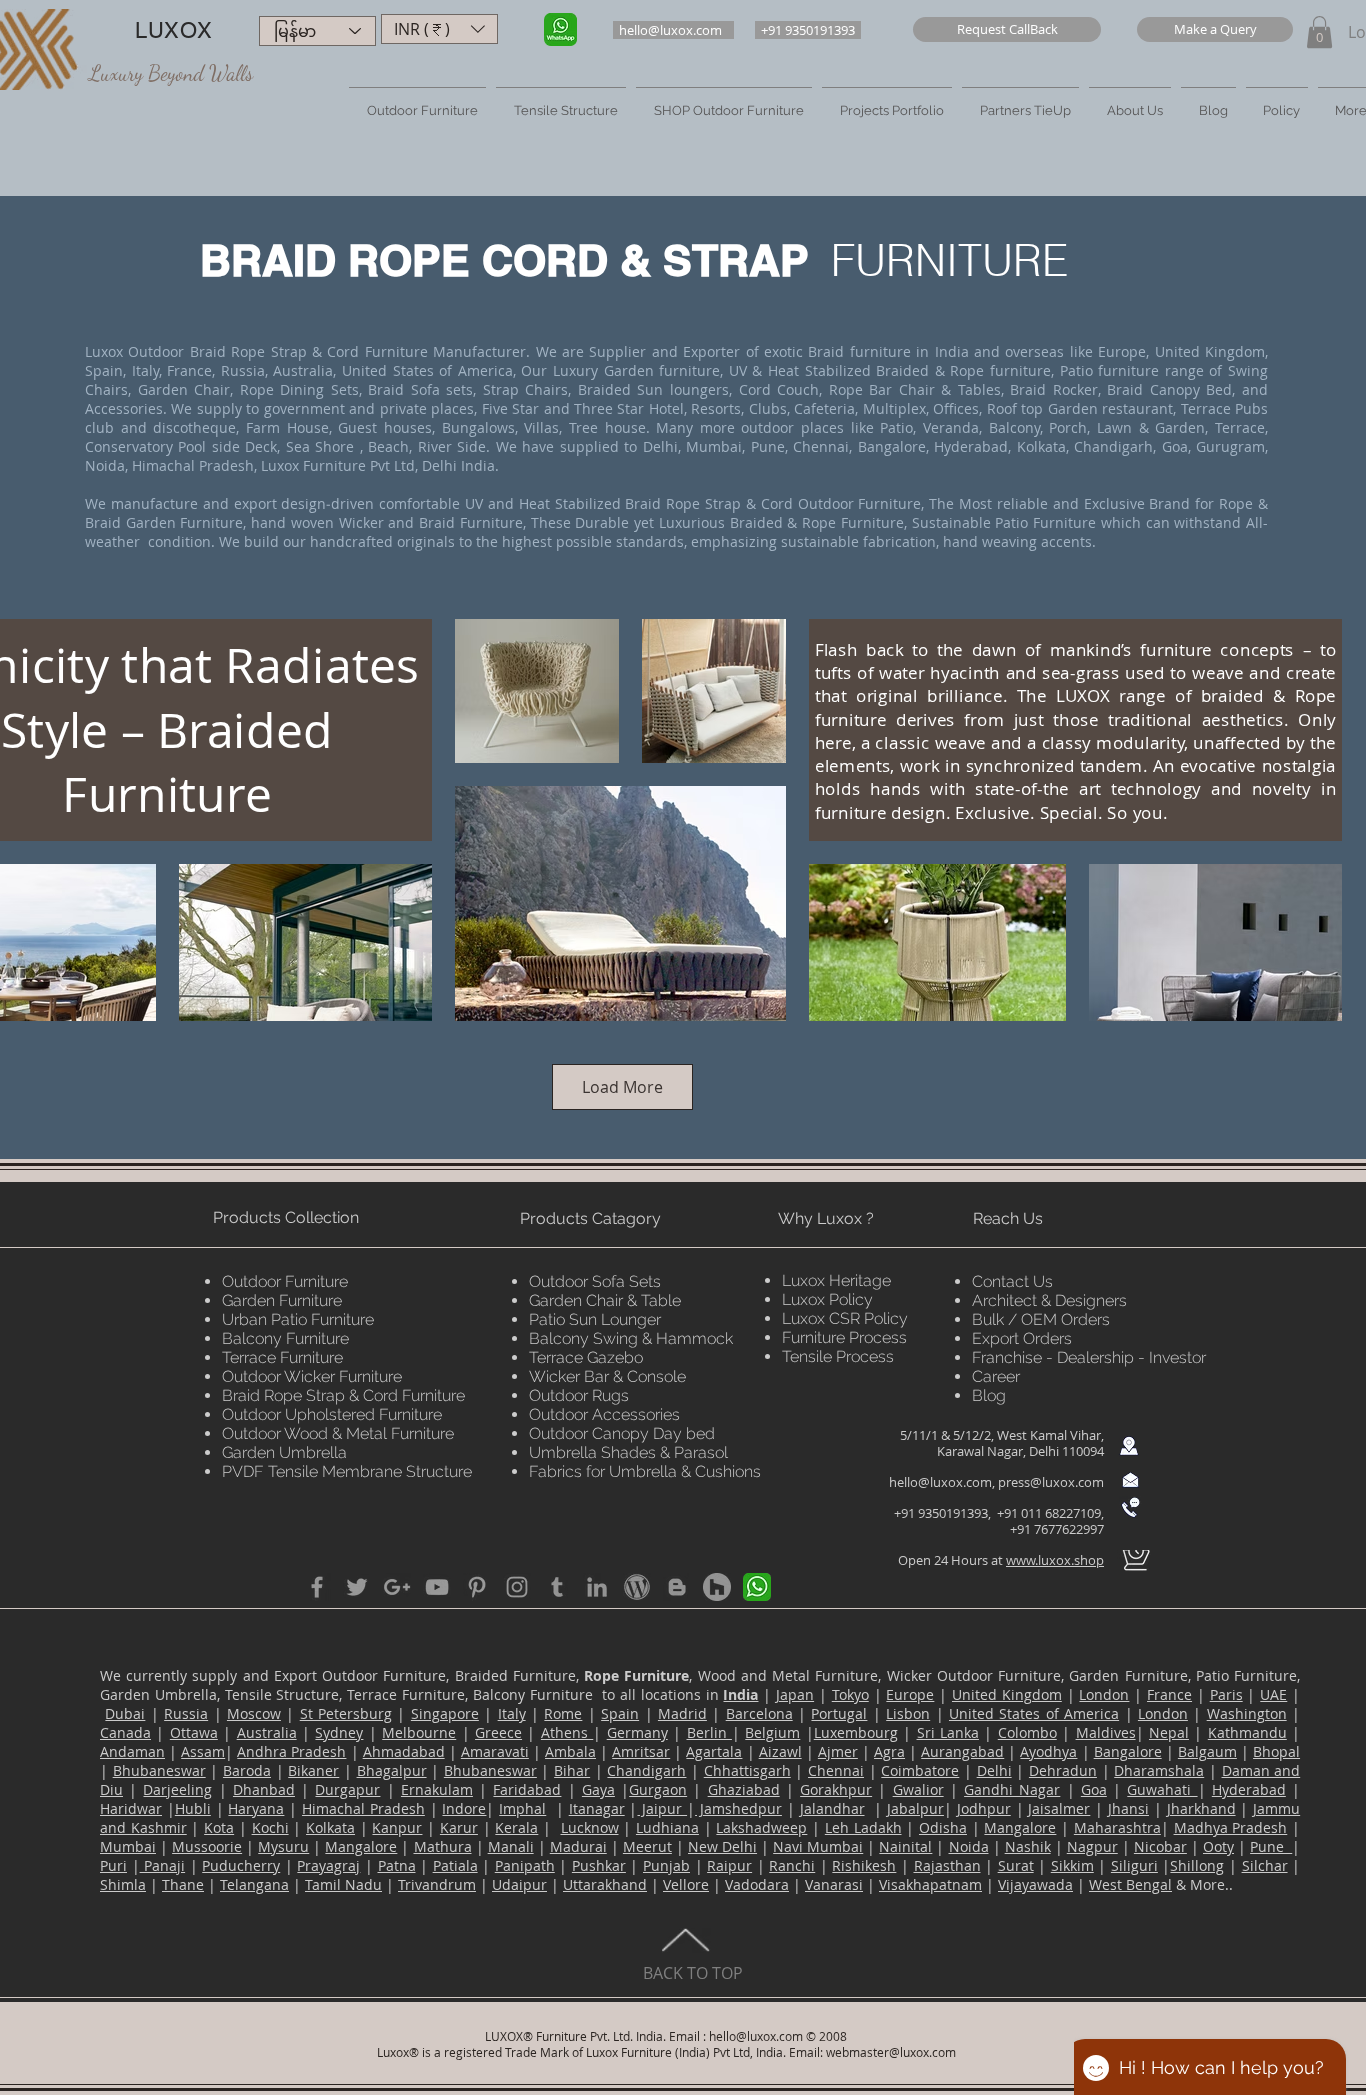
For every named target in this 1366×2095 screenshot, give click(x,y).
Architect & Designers (1049, 1300)
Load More (622, 1087)
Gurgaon (658, 1789)
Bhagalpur (392, 1770)
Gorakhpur (836, 1789)
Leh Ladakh (863, 1827)
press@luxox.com (1051, 1482)
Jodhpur (984, 1808)
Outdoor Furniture (285, 1281)
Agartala (714, 1751)
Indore (464, 1808)
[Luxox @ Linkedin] (597, 1587)
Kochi (270, 1827)
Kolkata (330, 1827)
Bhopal (1276, 1751)
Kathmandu (1247, 1732)
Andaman (132, 1751)
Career (996, 1376)
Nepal (1169, 1732)
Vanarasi (834, 1884)
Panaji (163, 1865)
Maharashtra (1117, 1827)
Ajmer (838, 1751)
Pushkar (599, 1865)
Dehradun (1063, 1770)
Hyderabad (1249, 1789)
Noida (969, 1846)
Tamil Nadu (343, 1884)
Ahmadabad (404, 1751)
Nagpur (1092, 1846)
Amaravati (495, 1751)
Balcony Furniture (285, 1338)
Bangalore (1128, 1751)
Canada (125, 1732)
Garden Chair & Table (605, 1300)
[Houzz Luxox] (717, 1587)
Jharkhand (1201, 1808)
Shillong (1197, 1865)
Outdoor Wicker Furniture (312, 1376)
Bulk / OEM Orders (1041, 1319)
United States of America (1034, 1713)
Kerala (516, 1827)
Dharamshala (1159, 1770)
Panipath (525, 1865)
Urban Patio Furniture (298, 1319)
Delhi (994, 1770)
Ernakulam (437, 1789)
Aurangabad (962, 1751)
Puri (113, 1865)
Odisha (943, 1827)
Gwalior (918, 1789)
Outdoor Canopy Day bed (622, 1433)
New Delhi (722, 1846)
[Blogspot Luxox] (677, 1587)
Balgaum (1207, 1751)
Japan (795, 1694)
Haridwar (131, 1808)
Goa (1094, 1789)
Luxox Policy (827, 1299)
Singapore (445, 1713)
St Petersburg (346, 1713)
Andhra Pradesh (291, 1751)
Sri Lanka (948, 1732)
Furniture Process (844, 1337)
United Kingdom (1007, 1694)
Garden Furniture (282, 1300)
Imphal (522, 1808)
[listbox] (439, 29)
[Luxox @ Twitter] (357, 1587)
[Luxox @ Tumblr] (557, 1587)
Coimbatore (920, 1770)
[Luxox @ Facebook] (317, 1587)
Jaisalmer (1059, 1808)
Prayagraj (328, 1865)
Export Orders (1022, 1338)
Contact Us (1012, 1281)
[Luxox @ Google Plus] (397, 1587)
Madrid (682, 1713)
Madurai (578, 1846)
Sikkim (1072, 1865)
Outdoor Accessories (604, 1414)
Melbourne (419, 1732)
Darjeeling (177, 1789)
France (1169, 1694)
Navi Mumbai (818, 1846)
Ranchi (792, 1865)
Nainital (905, 1846)
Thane (183, 1884)
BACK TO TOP (693, 1973)
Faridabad (527, 1789)
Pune (1271, 1846)
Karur (459, 1827)
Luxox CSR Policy (845, 1318)
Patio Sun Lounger (595, 1319)
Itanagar (597, 1808)
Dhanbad (264, 1789)
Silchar (1265, 1865)
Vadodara (757, 1884)
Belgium (772, 1732)
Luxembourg (856, 1732)
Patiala (455, 1865)
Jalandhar (832, 1808)
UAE (1273, 1694)
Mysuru (283, 1846)
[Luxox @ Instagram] (517, 1587)
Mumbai (128, 1846)
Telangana (254, 1884)
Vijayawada (1035, 1884)
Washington (1247, 1713)
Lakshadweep (761, 1827)
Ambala (570, 1751)
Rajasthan (947, 1865)
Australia (267, 1732)
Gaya (598, 1789)
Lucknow (590, 1827)
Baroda (247, 1770)
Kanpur (397, 1827)
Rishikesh (864, 1865)
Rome (563, 1713)
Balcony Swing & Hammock (631, 1338)
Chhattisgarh (747, 1770)
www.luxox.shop (1055, 1560)
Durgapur (347, 1789)
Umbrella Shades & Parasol (628, 1452)
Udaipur (519, 1884)
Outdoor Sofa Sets (595, 1281)
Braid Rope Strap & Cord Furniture (343, 1395)
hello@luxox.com (940, 1482)
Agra (889, 1751)
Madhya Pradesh (1231, 1827)
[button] (1007, 29)
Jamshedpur (738, 1808)
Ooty (1218, 1846)
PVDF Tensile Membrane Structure (347, 1471)
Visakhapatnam (930, 1884)
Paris (1226, 1694)
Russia (186, 1713)
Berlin (709, 1732)
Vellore (686, 1884)
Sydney (339, 1732)
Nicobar (1160, 1846)
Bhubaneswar (159, 1770)
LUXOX (173, 30)
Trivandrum (437, 1884)
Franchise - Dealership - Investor (1089, 1357)
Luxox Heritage (836, 1280)
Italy (512, 1713)
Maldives (1106, 1732)
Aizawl (780, 1751)
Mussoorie (207, 1846)
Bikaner (313, 1770)
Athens (567, 1732)
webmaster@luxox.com (891, 2052)
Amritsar (641, 1751)
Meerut (647, 1846)
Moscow (254, 1713)
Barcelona (759, 1713)
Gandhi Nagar (1012, 1789)
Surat (1016, 1865)
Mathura (443, 1846)
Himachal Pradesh (363, 1808)
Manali (511, 1846)
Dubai (125, 1713)
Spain (620, 1713)
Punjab (666, 1865)
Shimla (123, 1884)
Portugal (839, 1713)
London (1104, 1694)
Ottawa (194, 1732)
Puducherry (241, 1865)
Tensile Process (838, 1356)
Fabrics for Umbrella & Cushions (645, 1471)
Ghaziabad (744, 1789)
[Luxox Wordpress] (637, 1587)
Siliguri (1134, 1865)
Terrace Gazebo (586, 1357)
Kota (219, 1827)
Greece (498, 1732)
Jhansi (1128, 1808)
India (740, 1694)
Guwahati (1162, 1789)
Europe (910, 1694)
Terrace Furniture (282, 1357)
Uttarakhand (605, 1884)
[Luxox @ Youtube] (437, 1587)
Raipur (729, 1865)
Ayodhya (1048, 1751)
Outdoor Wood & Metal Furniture (338, 1433)
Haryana (256, 1808)
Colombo (1027, 1732)
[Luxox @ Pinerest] (477, 1587)
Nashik (1028, 1846)
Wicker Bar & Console (607, 1376)
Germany (637, 1732)
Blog (989, 1395)
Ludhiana (667, 1827)
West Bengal (1130, 1884)
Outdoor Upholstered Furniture (332, 1414)
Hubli (193, 1808)
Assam (203, 1751)
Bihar (572, 1770)
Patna (397, 1865)
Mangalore (1020, 1827)
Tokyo (850, 1694)
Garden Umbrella (284, 1452)
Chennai (836, 1770)
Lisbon (908, 1713)
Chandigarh (646, 1770)
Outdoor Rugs (579, 1395)
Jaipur (662, 1808)
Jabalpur (915, 1808)
